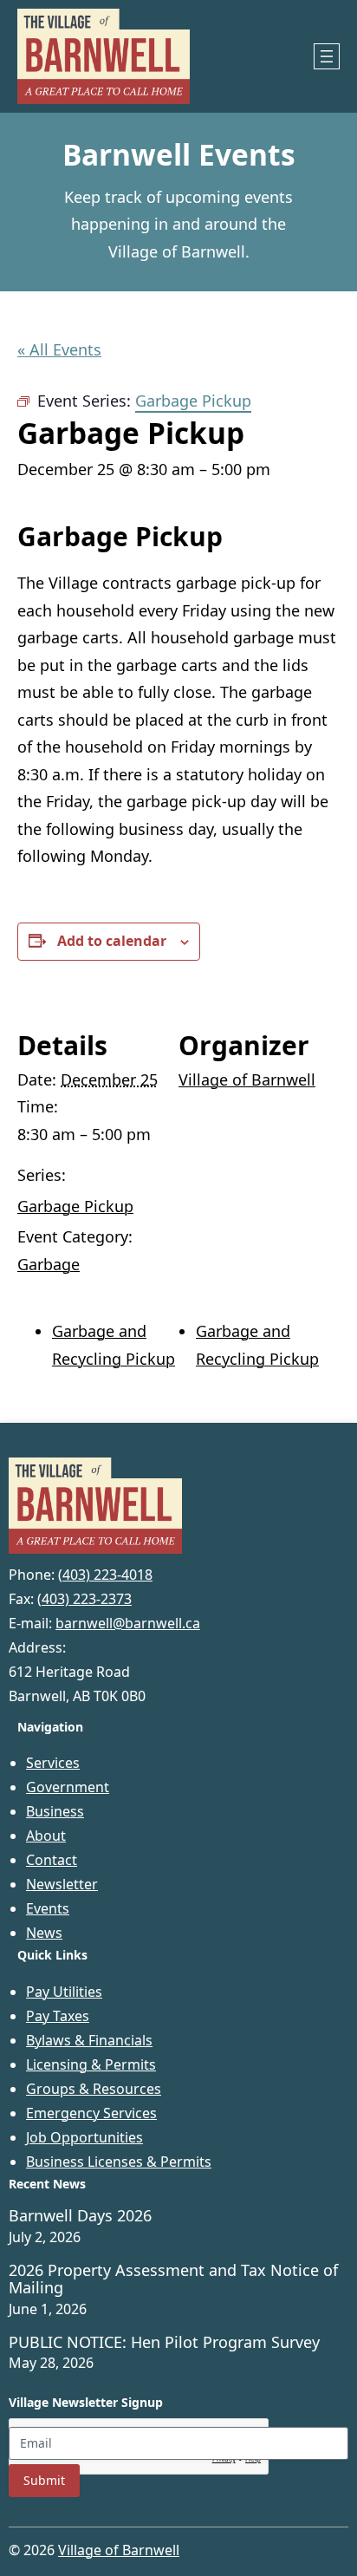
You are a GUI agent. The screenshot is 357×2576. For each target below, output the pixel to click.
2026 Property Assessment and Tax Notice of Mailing (173, 2279)
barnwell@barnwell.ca (128, 1623)
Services (53, 1763)
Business (55, 1811)
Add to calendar (112, 941)
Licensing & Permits (91, 2064)
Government (68, 1787)
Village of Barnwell (247, 1079)
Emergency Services (91, 2113)
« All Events (59, 349)
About (46, 1836)
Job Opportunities (84, 2137)
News (44, 1933)
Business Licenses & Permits (119, 2162)
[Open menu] (327, 56)
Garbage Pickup (75, 1206)
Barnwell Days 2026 (80, 2216)
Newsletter (62, 1884)
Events (48, 1908)
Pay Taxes (58, 2016)
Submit (44, 2480)
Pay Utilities (64, 1992)
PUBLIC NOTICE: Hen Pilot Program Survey (164, 2343)
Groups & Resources (94, 2089)
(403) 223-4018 (105, 1575)
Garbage (49, 1264)
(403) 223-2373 (84, 1599)
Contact (52, 1860)
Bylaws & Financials (89, 2040)
